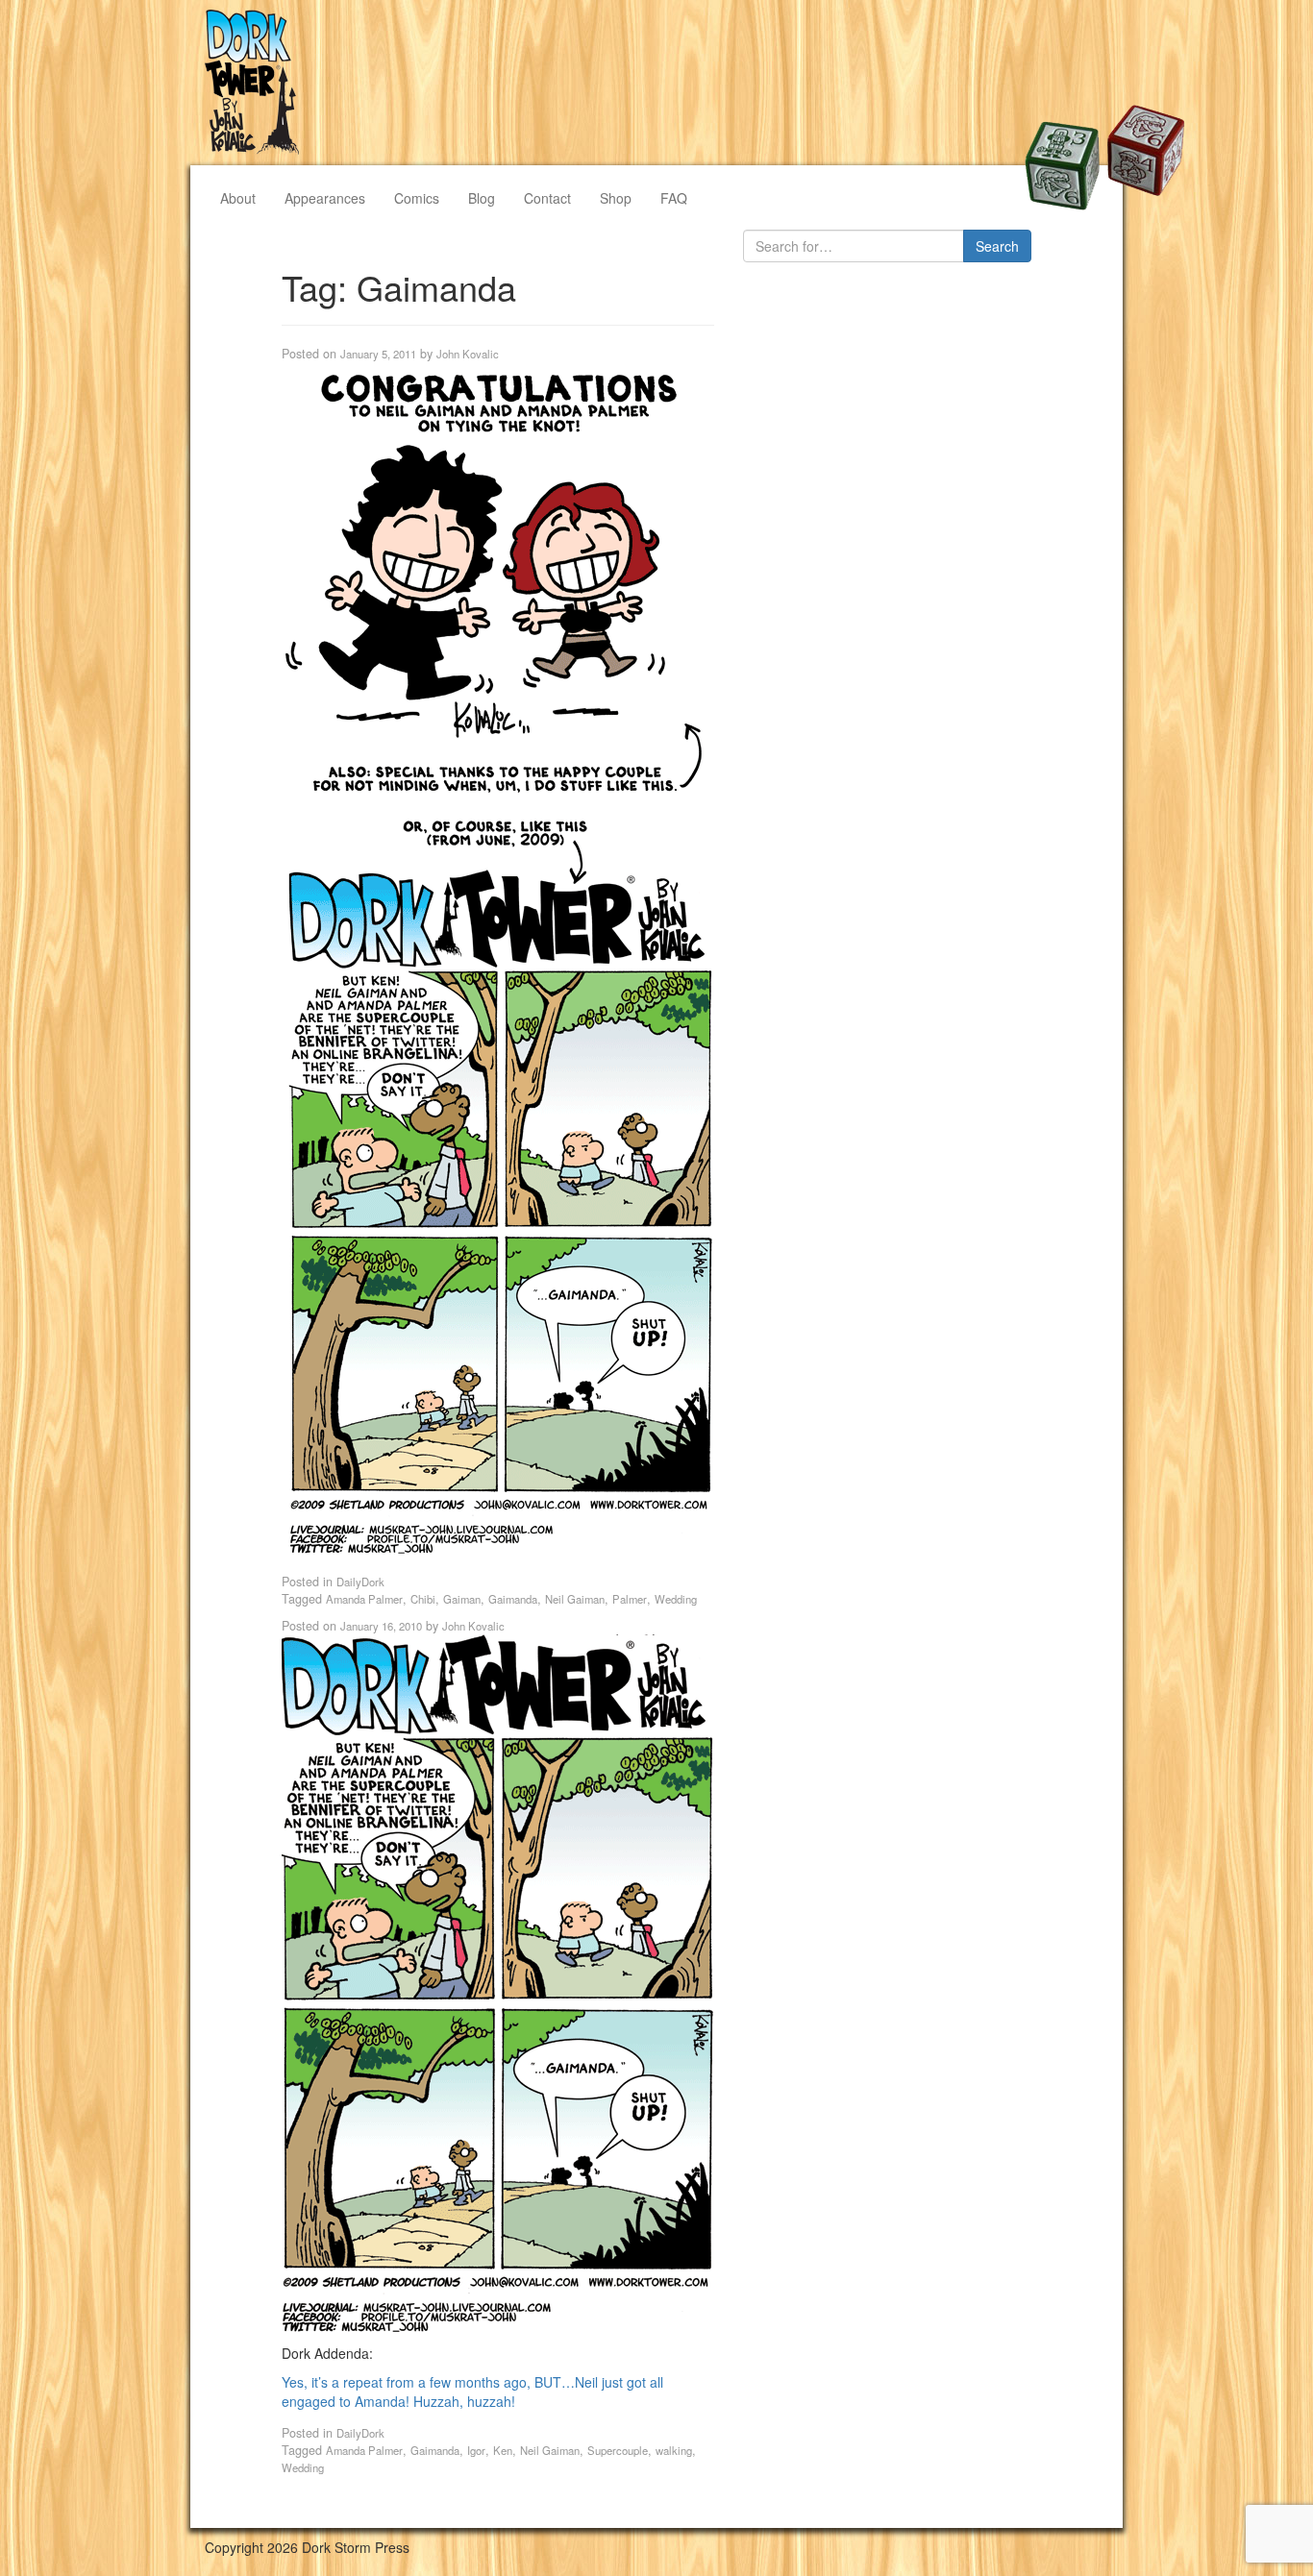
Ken (503, 2450)
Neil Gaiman (575, 1599)
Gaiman (462, 1599)
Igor (476, 2450)
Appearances (325, 198)
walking (674, 2450)
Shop (616, 198)
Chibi (423, 1599)
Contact (547, 198)
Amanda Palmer (364, 1599)
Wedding (676, 1599)
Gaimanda (513, 1599)
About (238, 198)
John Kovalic (468, 354)
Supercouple (618, 2450)
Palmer (630, 1599)
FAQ (674, 198)
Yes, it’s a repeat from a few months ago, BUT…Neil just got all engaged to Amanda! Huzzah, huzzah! (472, 2392)
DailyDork (360, 1582)
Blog (482, 198)
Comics (417, 198)
